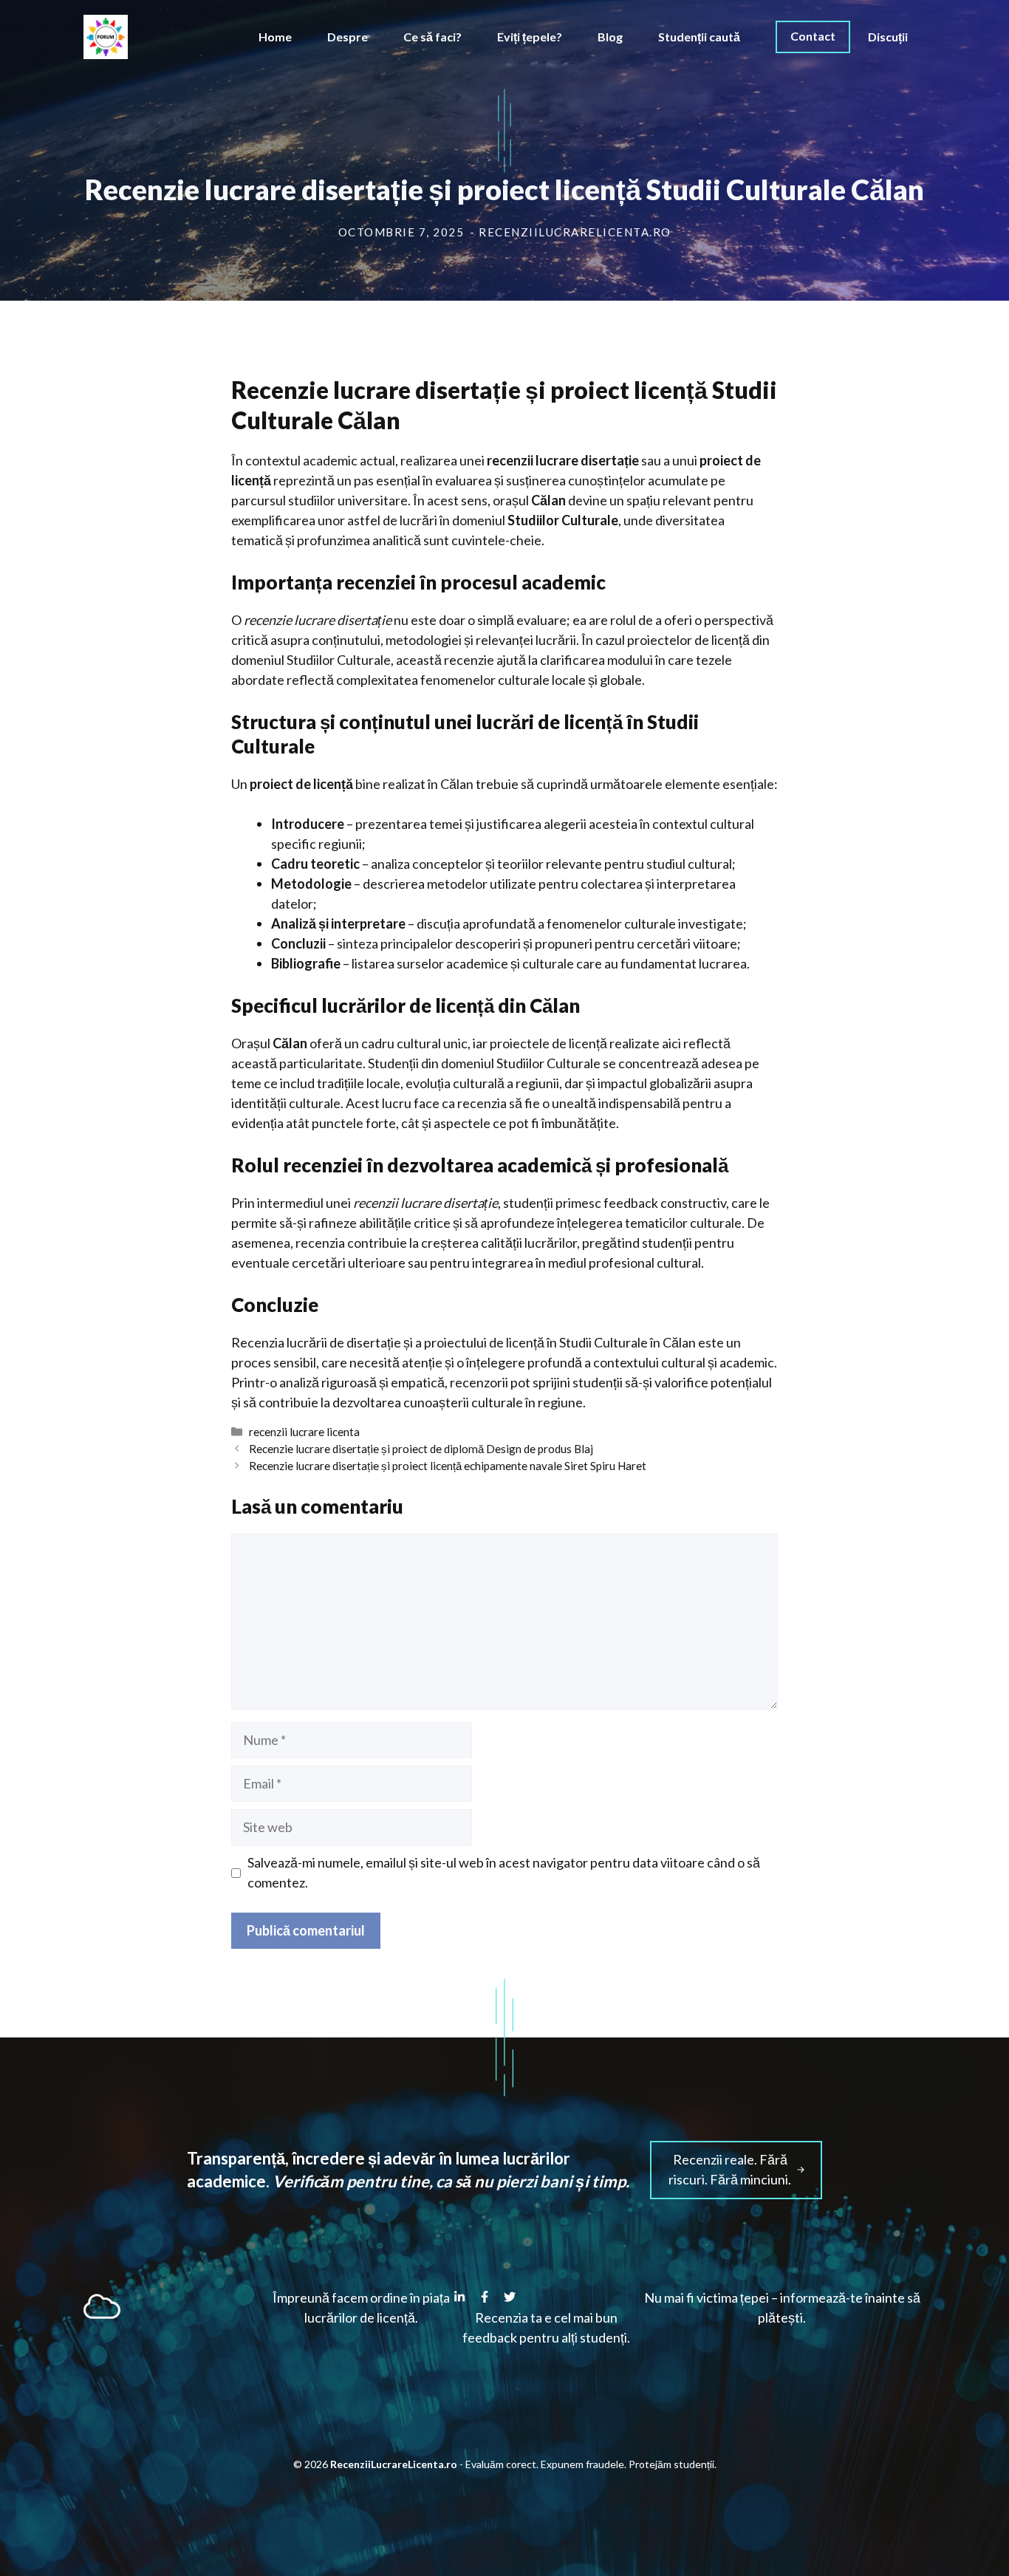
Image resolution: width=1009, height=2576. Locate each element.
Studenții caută (699, 37)
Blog (610, 37)
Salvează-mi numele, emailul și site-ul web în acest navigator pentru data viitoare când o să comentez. (504, 1872)
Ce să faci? (432, 37)
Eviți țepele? (530, 37)
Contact (813, 36)
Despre (348, 37)
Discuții (888, 37)
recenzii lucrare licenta (304, 1432)
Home (275, 37)
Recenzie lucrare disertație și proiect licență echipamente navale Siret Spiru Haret (448, 1466)
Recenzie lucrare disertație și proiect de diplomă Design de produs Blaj (421, 1449)
